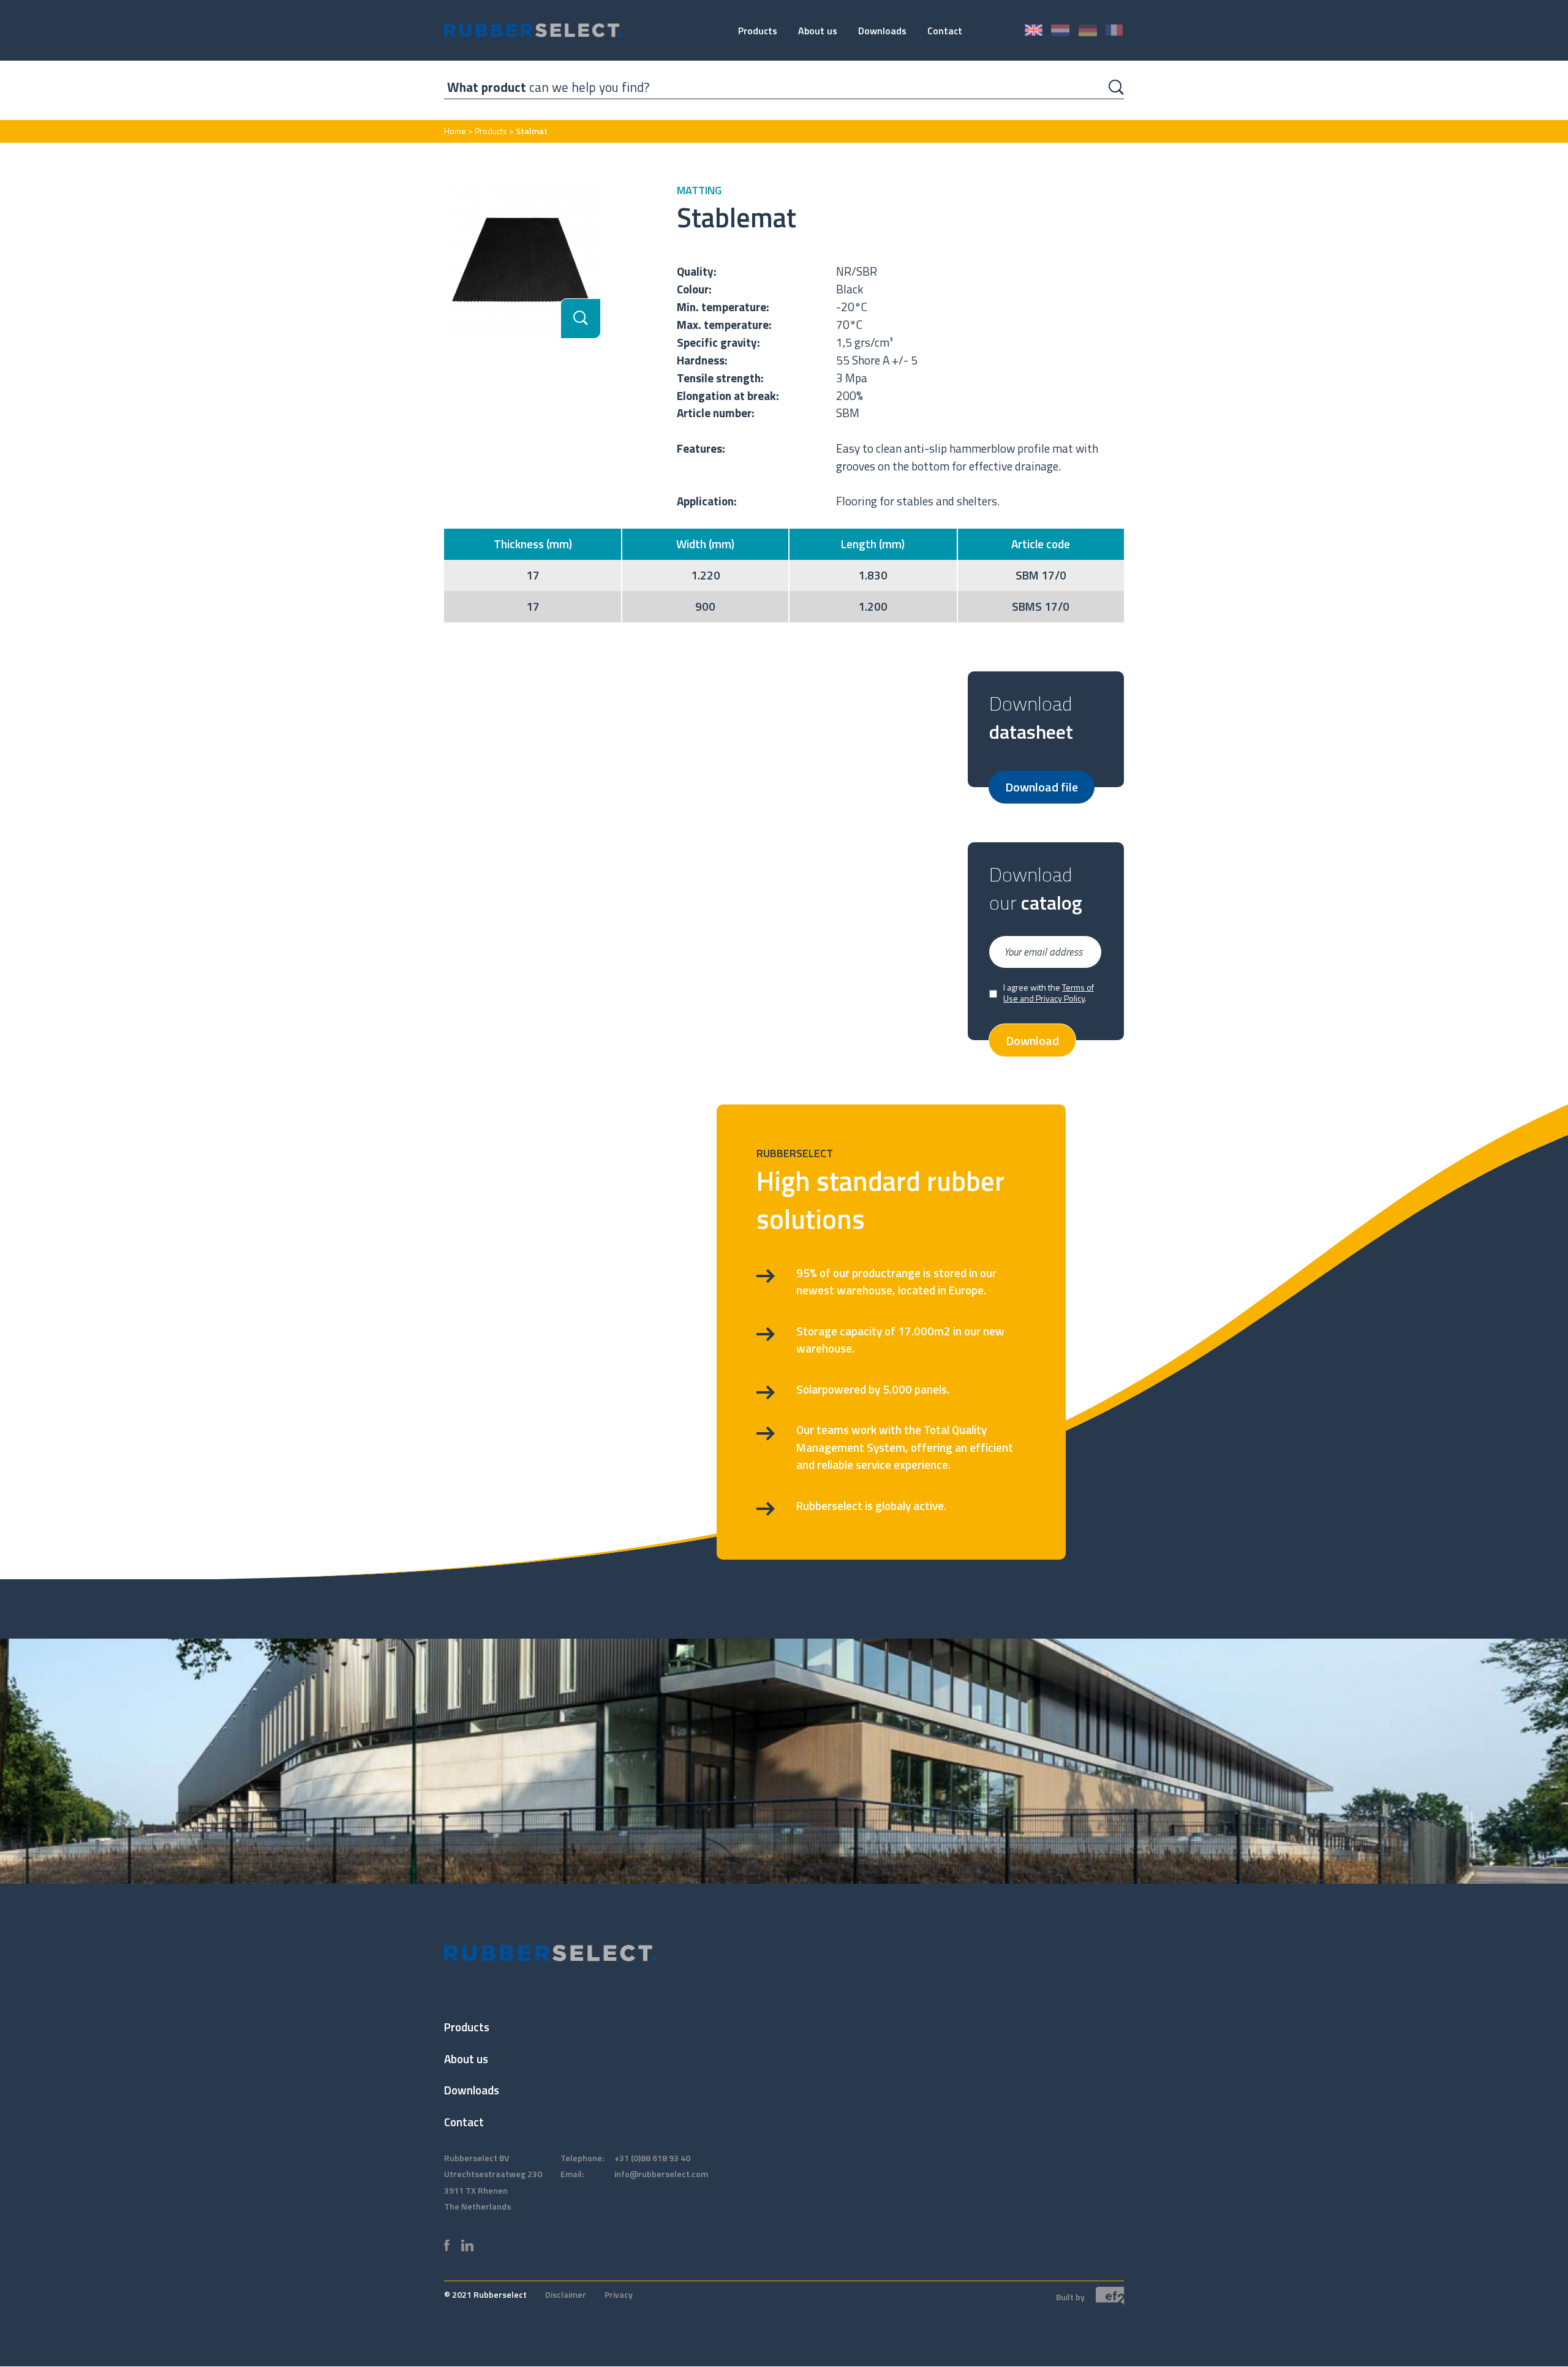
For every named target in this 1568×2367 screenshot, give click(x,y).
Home (455, 131)
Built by (1071, 2296)
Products (758, 31)
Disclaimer (566, 2294)
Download (1032, 1040)
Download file (1042, 786)
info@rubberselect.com (661, 2174)
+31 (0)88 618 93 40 (652, 2158)
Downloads (882, 31)
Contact (945, 31)
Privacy (619, 2294)
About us (818, 31)
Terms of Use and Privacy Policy (1049, 993)
